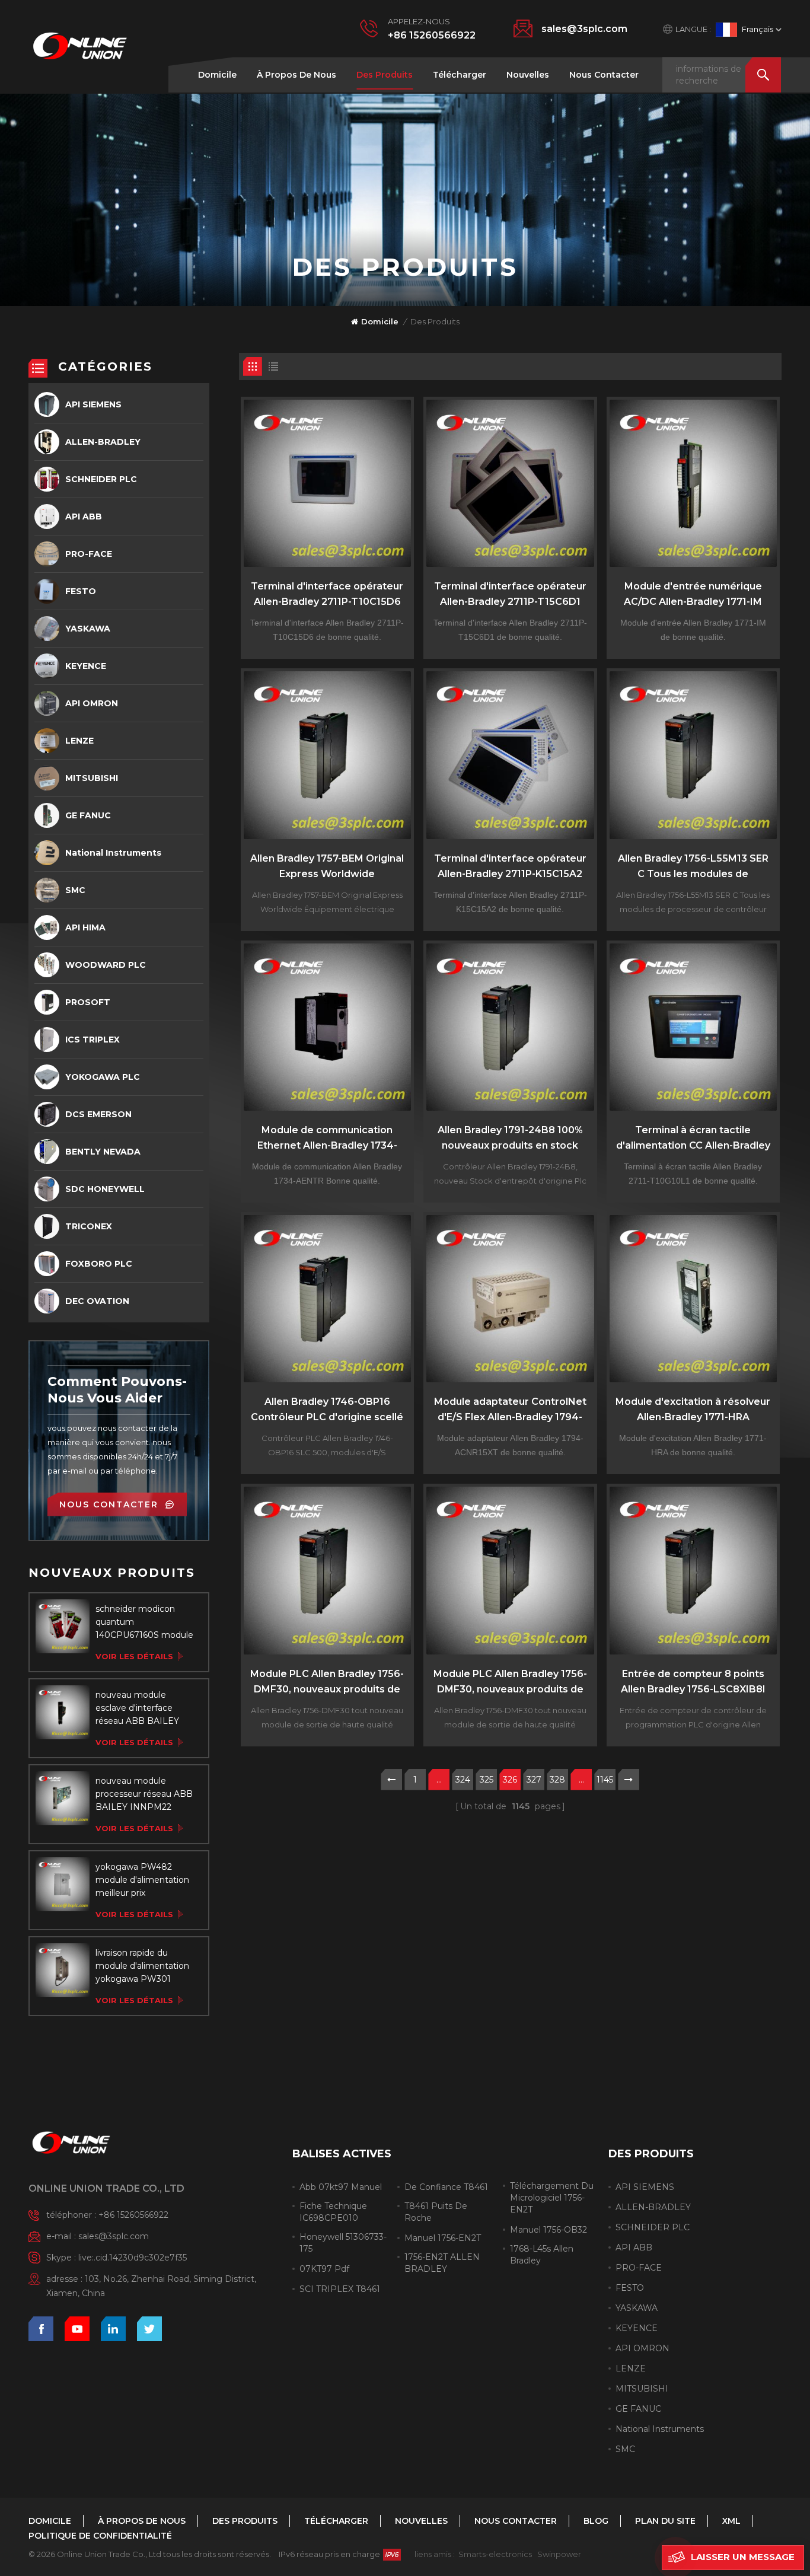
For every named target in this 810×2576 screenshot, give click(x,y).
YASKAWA (88, 629)
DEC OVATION (97, 1301)
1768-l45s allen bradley (542, 2255)
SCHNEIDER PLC (101, 479)
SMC (75, 890)
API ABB (84, 517)
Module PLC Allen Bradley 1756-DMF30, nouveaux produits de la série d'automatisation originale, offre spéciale (327, 1683)
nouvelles (528, 75)
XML (731, 2521)
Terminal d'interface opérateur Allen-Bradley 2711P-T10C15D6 (327, 594)
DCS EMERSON (98, 1114)
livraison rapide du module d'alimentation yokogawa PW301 (142, 1966)
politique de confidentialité (100, 2536)
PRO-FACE (89, 554)
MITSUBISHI (92, 778)
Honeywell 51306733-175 (343, 2243)
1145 (605, 1780)
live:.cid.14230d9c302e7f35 (133, 2258)
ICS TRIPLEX (93, 1040)
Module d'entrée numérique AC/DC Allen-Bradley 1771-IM (693, 594)
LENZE (79, 741)
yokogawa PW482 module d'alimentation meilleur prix (142, 1880)
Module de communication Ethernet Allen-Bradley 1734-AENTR (327, 1139)
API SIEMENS (93, 404)
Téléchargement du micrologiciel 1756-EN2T (552, 2198)
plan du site (665, 2521)
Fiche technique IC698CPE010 (333, 2212)
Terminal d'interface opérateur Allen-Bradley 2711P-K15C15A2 (510, 866)
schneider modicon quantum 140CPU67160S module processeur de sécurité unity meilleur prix (144, 1622)
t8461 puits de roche (436, 2212)
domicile (217, 75)
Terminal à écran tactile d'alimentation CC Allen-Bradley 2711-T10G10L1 (693, 1139)
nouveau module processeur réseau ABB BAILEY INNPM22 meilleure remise (144, 1794)
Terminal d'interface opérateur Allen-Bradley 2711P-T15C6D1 (510, 594)
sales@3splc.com (584, 29)
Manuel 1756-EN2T (443, 2238)
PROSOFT (88, 1002)
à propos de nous (296, 75)
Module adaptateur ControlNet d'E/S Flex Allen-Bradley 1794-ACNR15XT (510, 1410)
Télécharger (460, 75)
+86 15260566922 (432, 35)
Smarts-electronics (495, 2554)
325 (487, 1780)
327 (534, 1780)
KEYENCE (86, 666)
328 (557, 1780)
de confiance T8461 (446, 2187)
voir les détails (134, 1656)
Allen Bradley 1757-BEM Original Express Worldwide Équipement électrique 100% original (327, 867)
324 (463, 1780)
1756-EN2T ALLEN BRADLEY (442, 2263)
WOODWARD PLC (106, 965)
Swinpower (559, 2554)
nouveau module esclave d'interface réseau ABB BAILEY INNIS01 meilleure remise (137, 1708)
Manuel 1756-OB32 (548, 2230)
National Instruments (113, 853)
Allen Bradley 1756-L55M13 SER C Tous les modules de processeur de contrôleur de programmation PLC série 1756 (693, 867)
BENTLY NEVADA (103, 1152)
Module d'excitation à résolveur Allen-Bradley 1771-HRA (693, 1409)
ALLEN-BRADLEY (103, 442)
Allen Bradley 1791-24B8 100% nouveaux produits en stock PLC (510, 1139)
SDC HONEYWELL (105, 1189)
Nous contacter (604, 75)
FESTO (81, 591)
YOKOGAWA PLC (103, 1077)
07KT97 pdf (324, 2269)
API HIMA (85, 927)
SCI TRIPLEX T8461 (340, 2289)
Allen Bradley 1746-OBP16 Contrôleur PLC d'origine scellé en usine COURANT (327, 1410)
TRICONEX (89, 1226)
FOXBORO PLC (99, 1264)
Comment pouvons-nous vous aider (117, 1390)
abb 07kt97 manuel (341, 2187)
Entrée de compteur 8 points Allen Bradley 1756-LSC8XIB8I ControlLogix (693, 1683)
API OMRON (92, 703)
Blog (596, 2521)
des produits (385, 75)
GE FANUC (88, 815)
